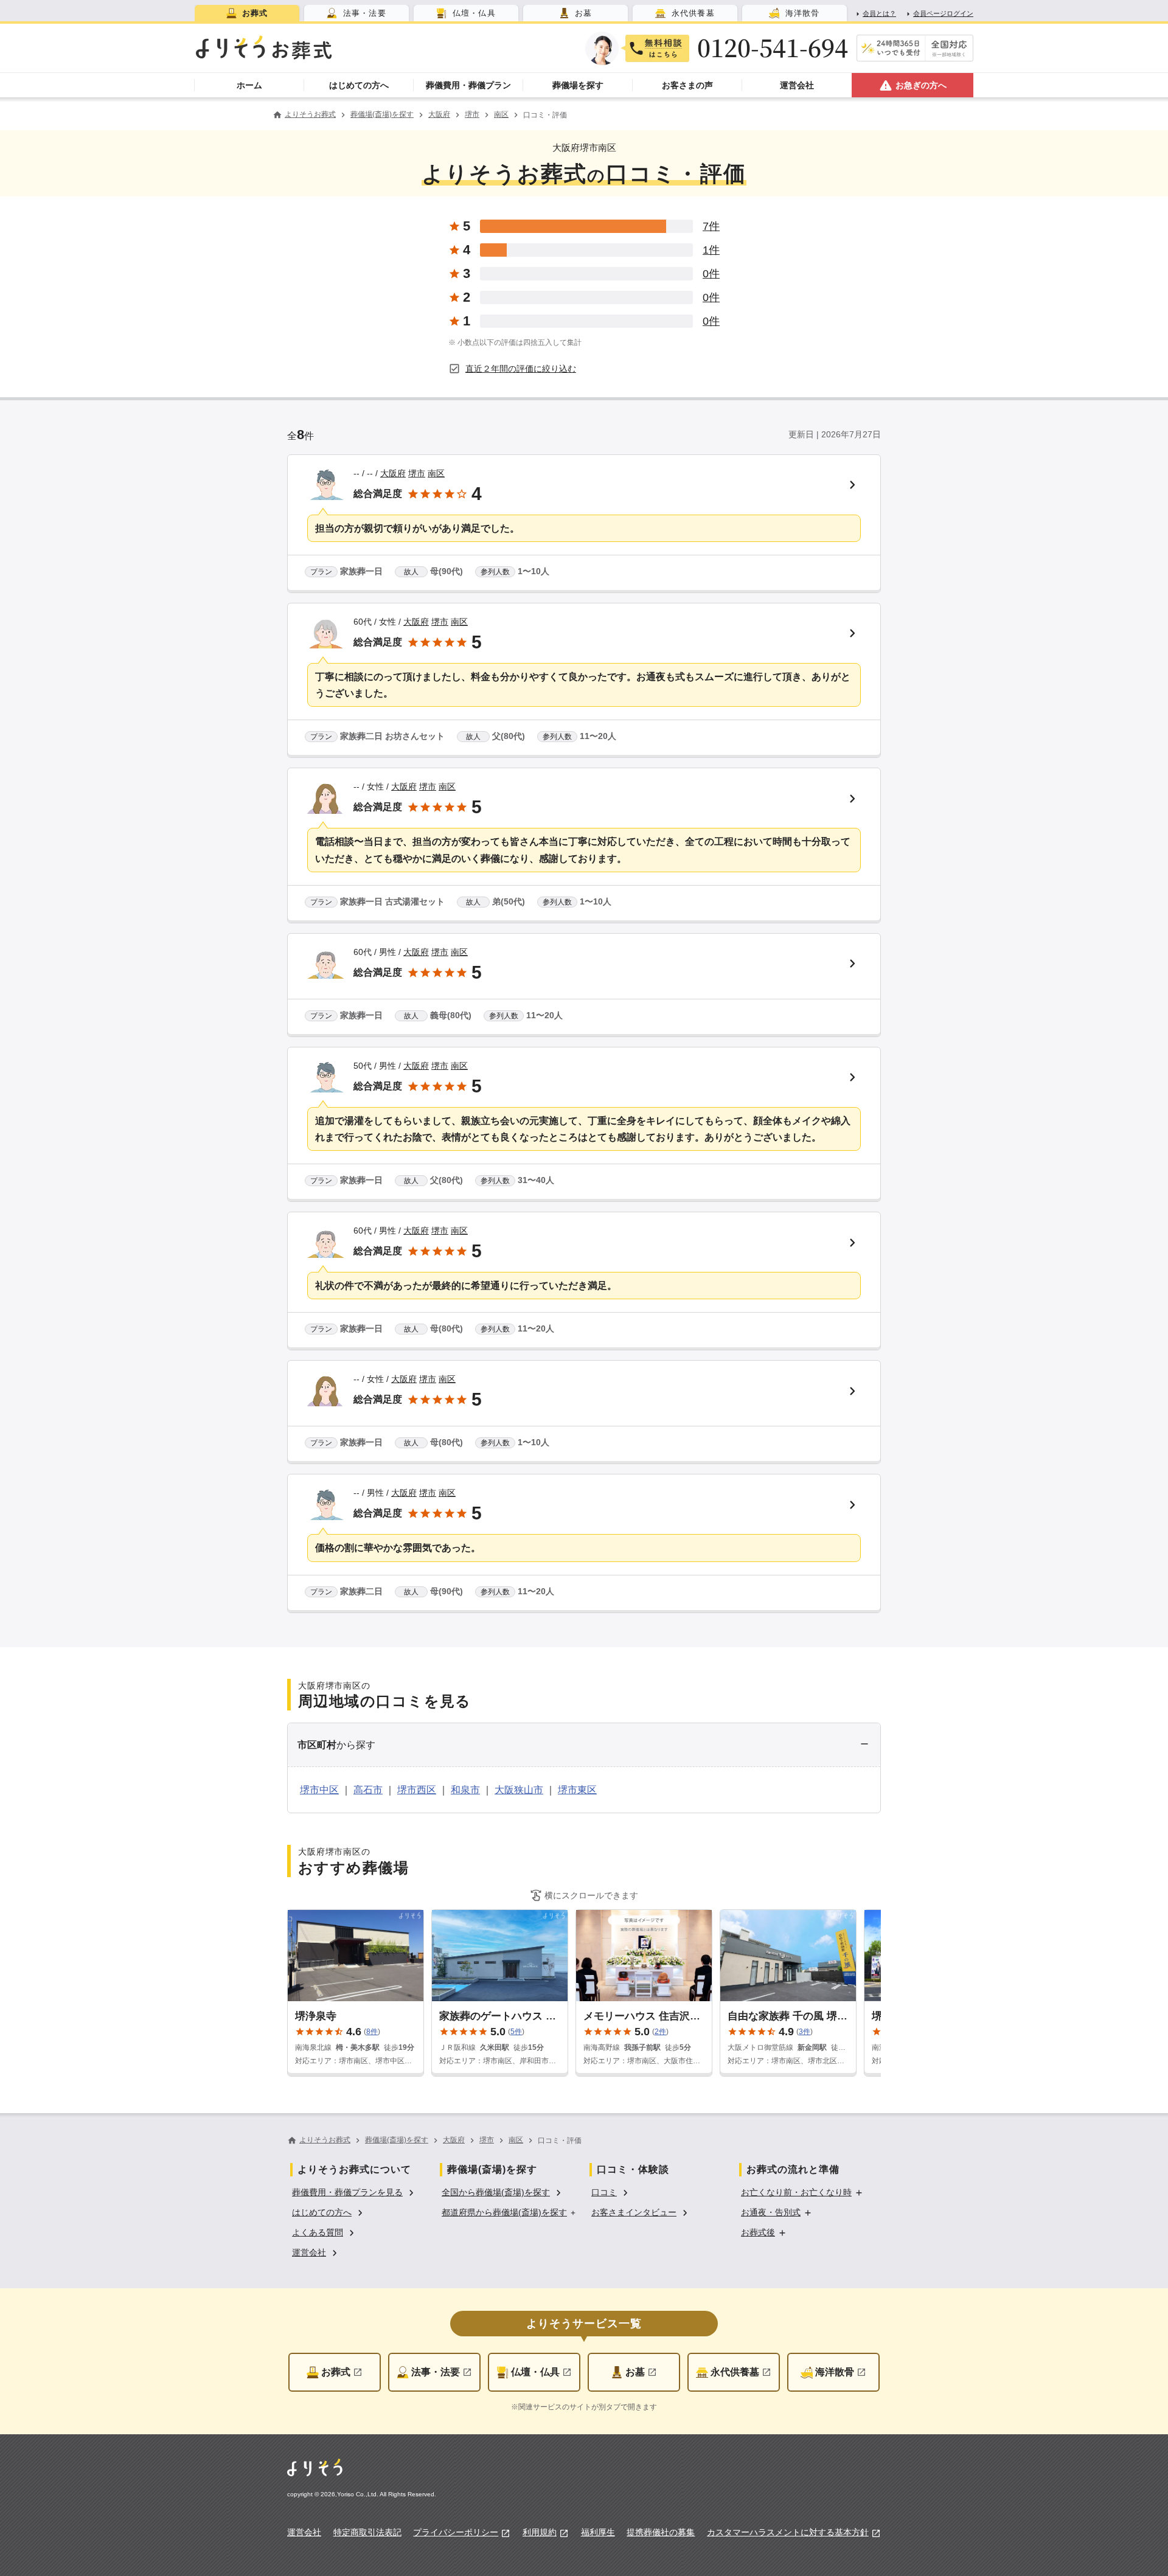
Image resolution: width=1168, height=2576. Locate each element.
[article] (584, 524)
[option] (355, 2191)
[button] (584, 1745)
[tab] (247, 13)
